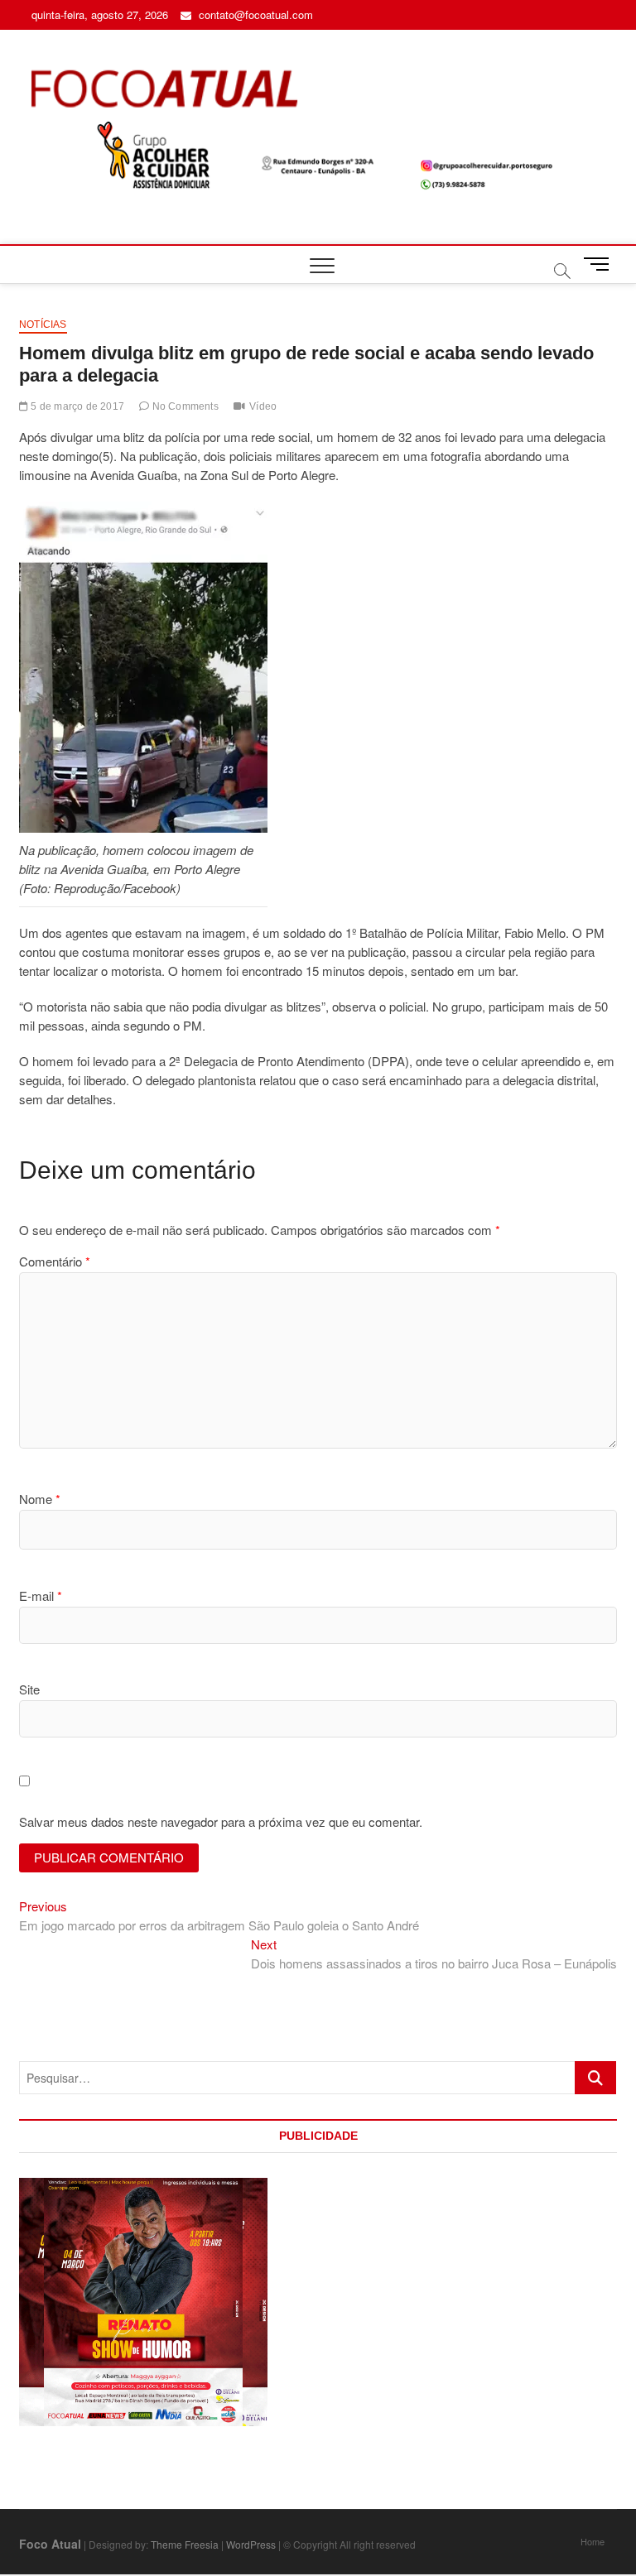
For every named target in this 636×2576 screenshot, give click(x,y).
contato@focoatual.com (254, 14)
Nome (40, 1499)
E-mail (41, 1596)
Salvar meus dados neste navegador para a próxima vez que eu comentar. (221, 1821)
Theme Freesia (185, 2544)
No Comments (183, 406)
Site (29, 1689)
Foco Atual (50, 2544)
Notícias (43, 324)
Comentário (55, 1261)
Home (593, 2541)
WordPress (251, 2544)
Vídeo (263, 406)
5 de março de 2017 (76, 406)
